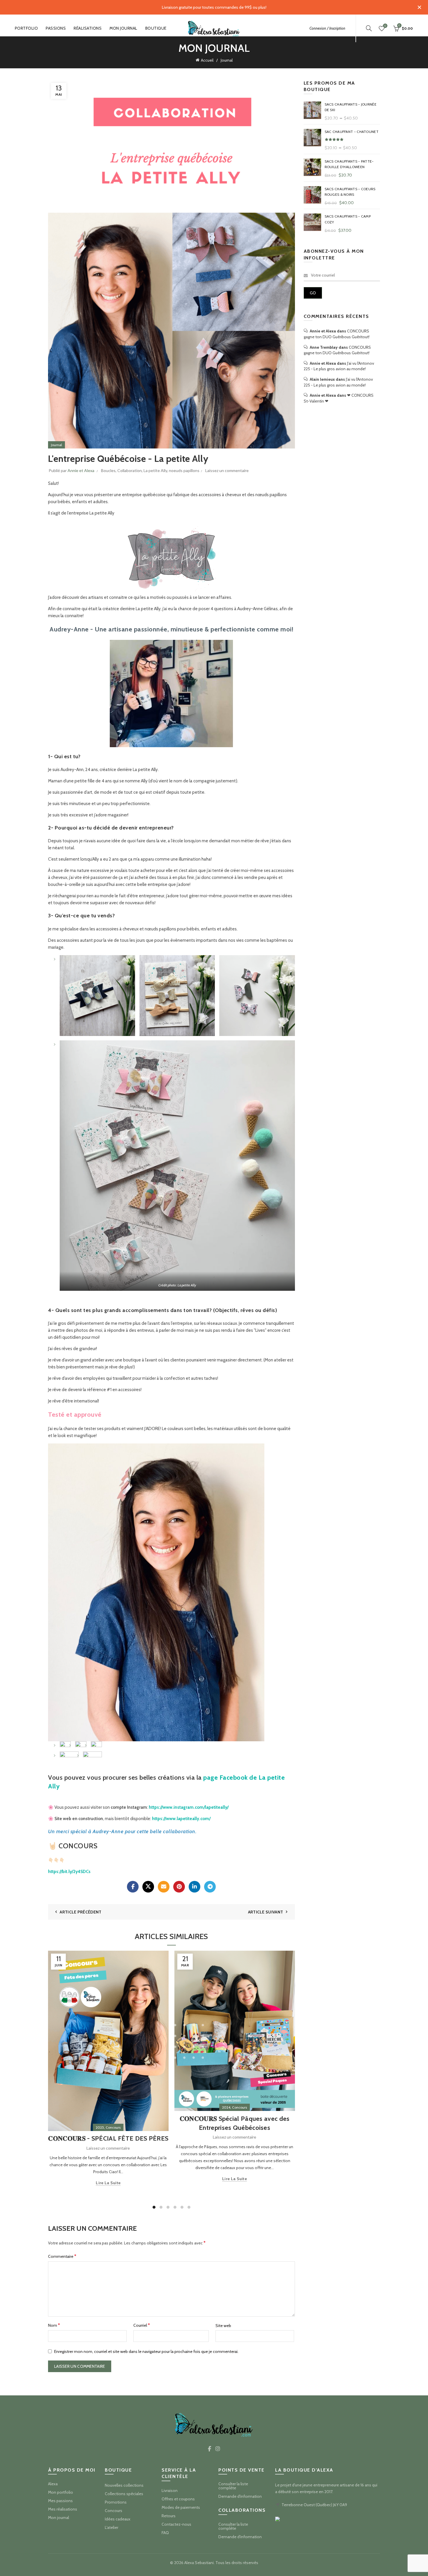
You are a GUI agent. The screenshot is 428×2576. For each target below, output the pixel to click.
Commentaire (62, 2256)
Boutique (156, 28)
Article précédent (81, 1912)
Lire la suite (108, 2183)
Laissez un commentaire (227, 470)
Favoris (385, 26)
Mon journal (123, 28)
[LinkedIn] (194, 1887)
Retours (169, 2516)
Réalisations (88, 28)
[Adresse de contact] (164, 1887)
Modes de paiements (181, 2507)
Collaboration (130, 470)
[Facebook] (133, 1887)
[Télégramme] (210, 1887)
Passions (56, 28)
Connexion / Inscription (327, 28)
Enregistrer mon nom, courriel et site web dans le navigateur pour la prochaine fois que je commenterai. (146, 2351)
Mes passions (60, 2501)
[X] (148, 1887)
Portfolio (26, 28)
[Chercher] (369, 28)
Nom (54, 2325)
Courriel (142, 2325)
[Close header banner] (419, 7)
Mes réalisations (63, 2509)
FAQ (165, 2533)
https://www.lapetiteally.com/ (181, 1819)
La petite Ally (155, 470)
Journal (227, 60)
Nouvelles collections (124, 2485)
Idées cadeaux (118, 2519)
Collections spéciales (124, 2494)
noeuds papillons (184, 470)
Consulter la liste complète (233, 2486)
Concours (113, 2127)
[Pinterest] (179, 1887)
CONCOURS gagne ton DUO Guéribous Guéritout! (337, 334)
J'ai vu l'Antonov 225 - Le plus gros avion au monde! (339, 366)
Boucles (108, 470)
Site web (223, 2326)
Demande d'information (240, 2496)
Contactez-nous (176, 2524)
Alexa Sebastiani (199, 2563)
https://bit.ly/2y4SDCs (69, 1872)
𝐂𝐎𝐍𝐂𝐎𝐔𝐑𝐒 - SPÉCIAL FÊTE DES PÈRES (108, 2138)
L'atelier (112, 2527)
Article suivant (266, 1912)
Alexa (53, 2484)
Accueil (207, 60)
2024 (226, 2107)
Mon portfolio (61, 2492)
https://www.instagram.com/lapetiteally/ (189, 1807)
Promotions (116, 2502)
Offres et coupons (178, 2499)
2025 (100, 2127)
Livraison (170, 2490)
